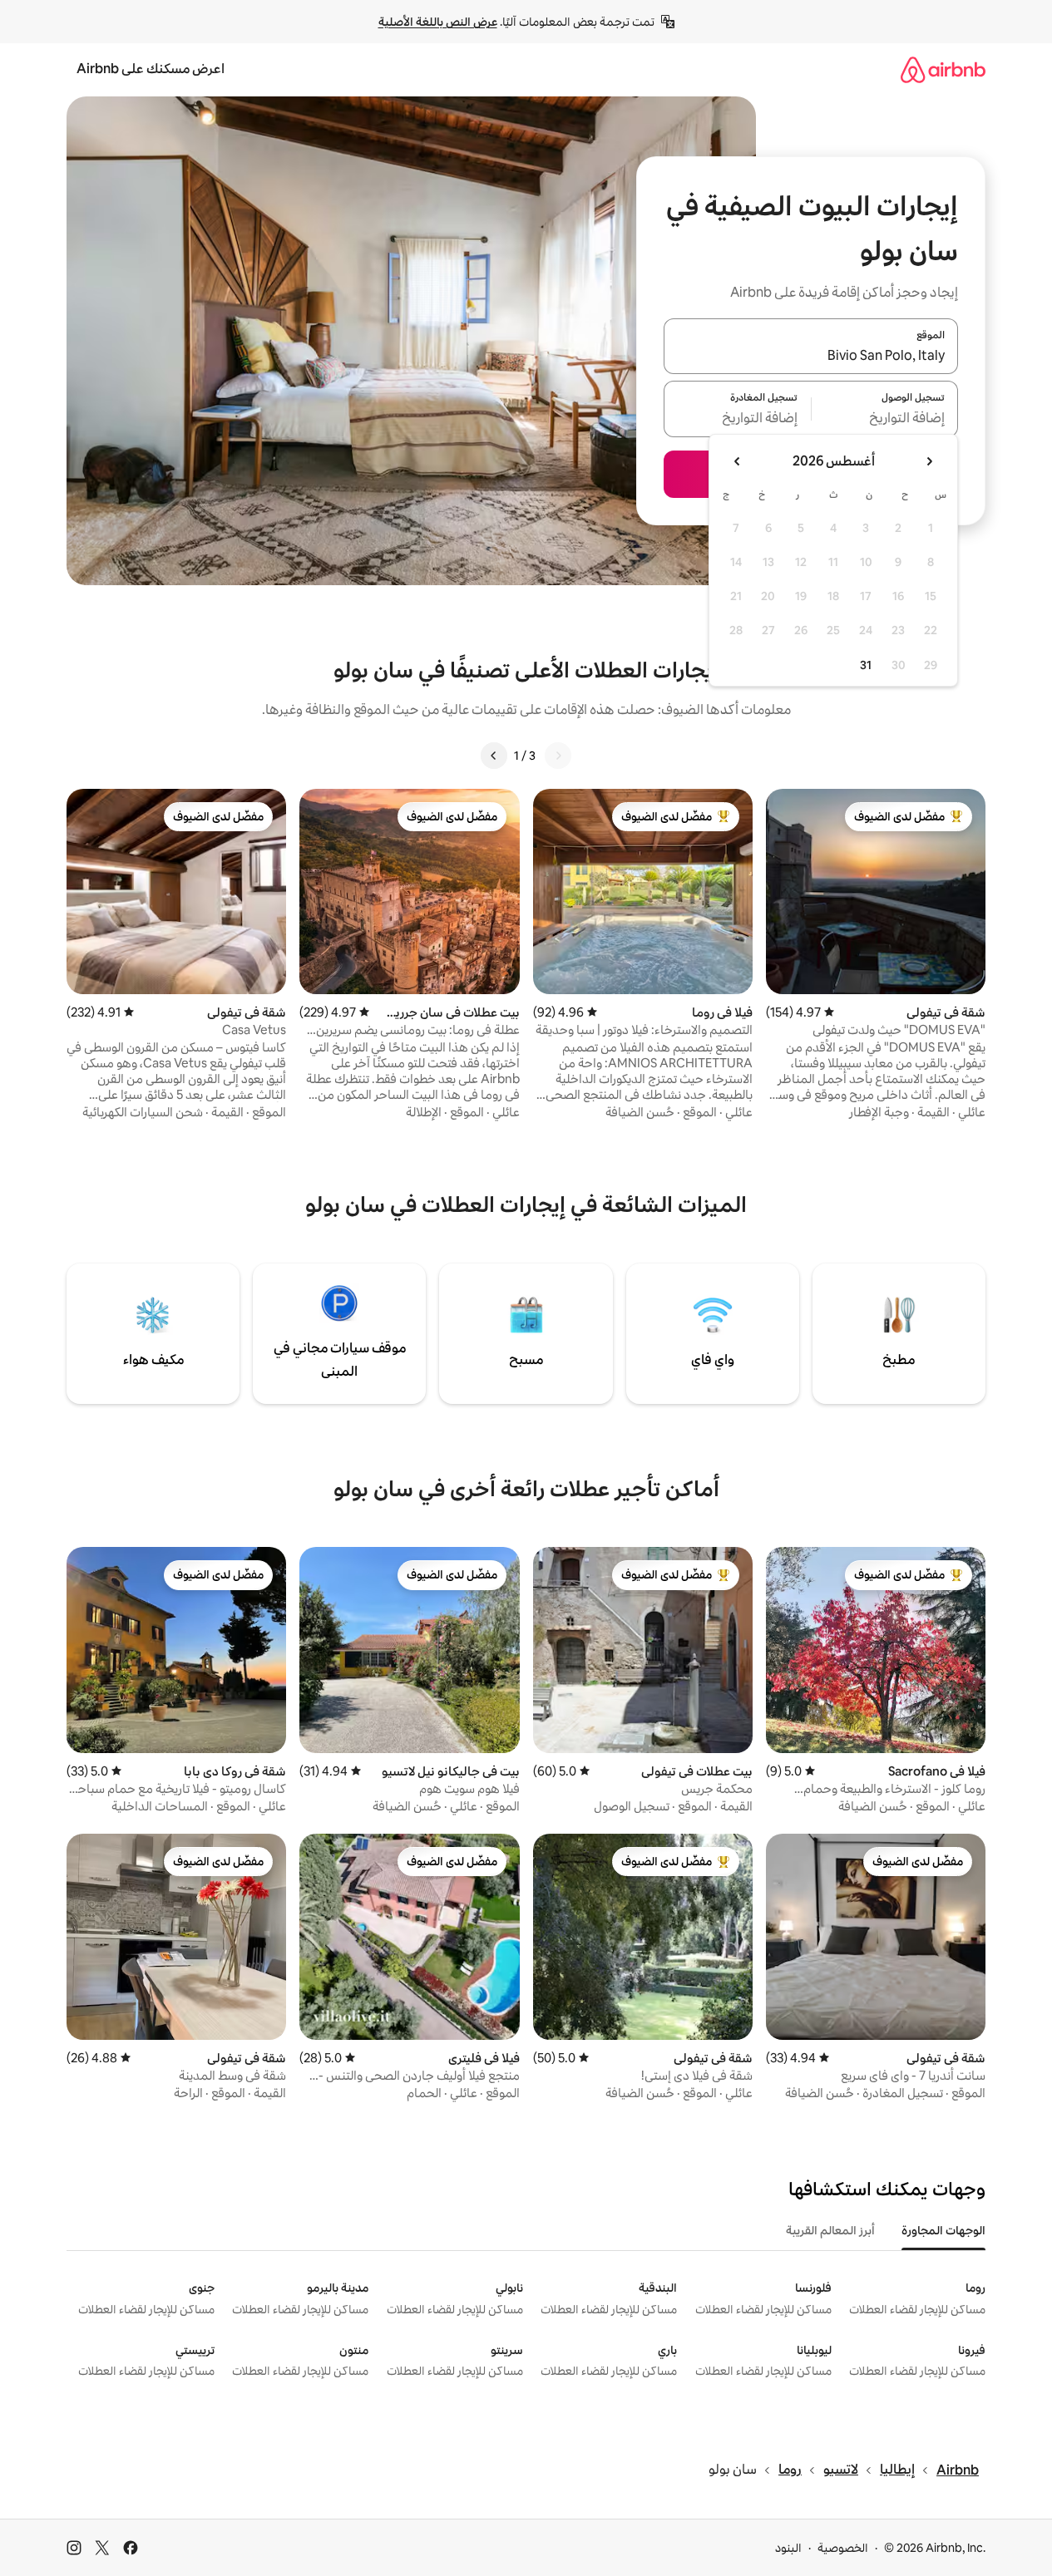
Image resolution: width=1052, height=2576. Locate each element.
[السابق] (558, 756)
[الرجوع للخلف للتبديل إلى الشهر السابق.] (929, 461)
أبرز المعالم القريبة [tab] (830, 2230)
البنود (788, 2548)
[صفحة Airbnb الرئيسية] (943, 69)
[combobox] (811, 356)
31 (866, 665)
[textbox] (885, 419)
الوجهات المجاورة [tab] (943, 2230)
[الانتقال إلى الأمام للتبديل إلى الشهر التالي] (738, 461)
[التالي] (494, 756)
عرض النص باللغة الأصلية (438, 22)
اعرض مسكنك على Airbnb (151, 69)
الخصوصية (843, 2548)
